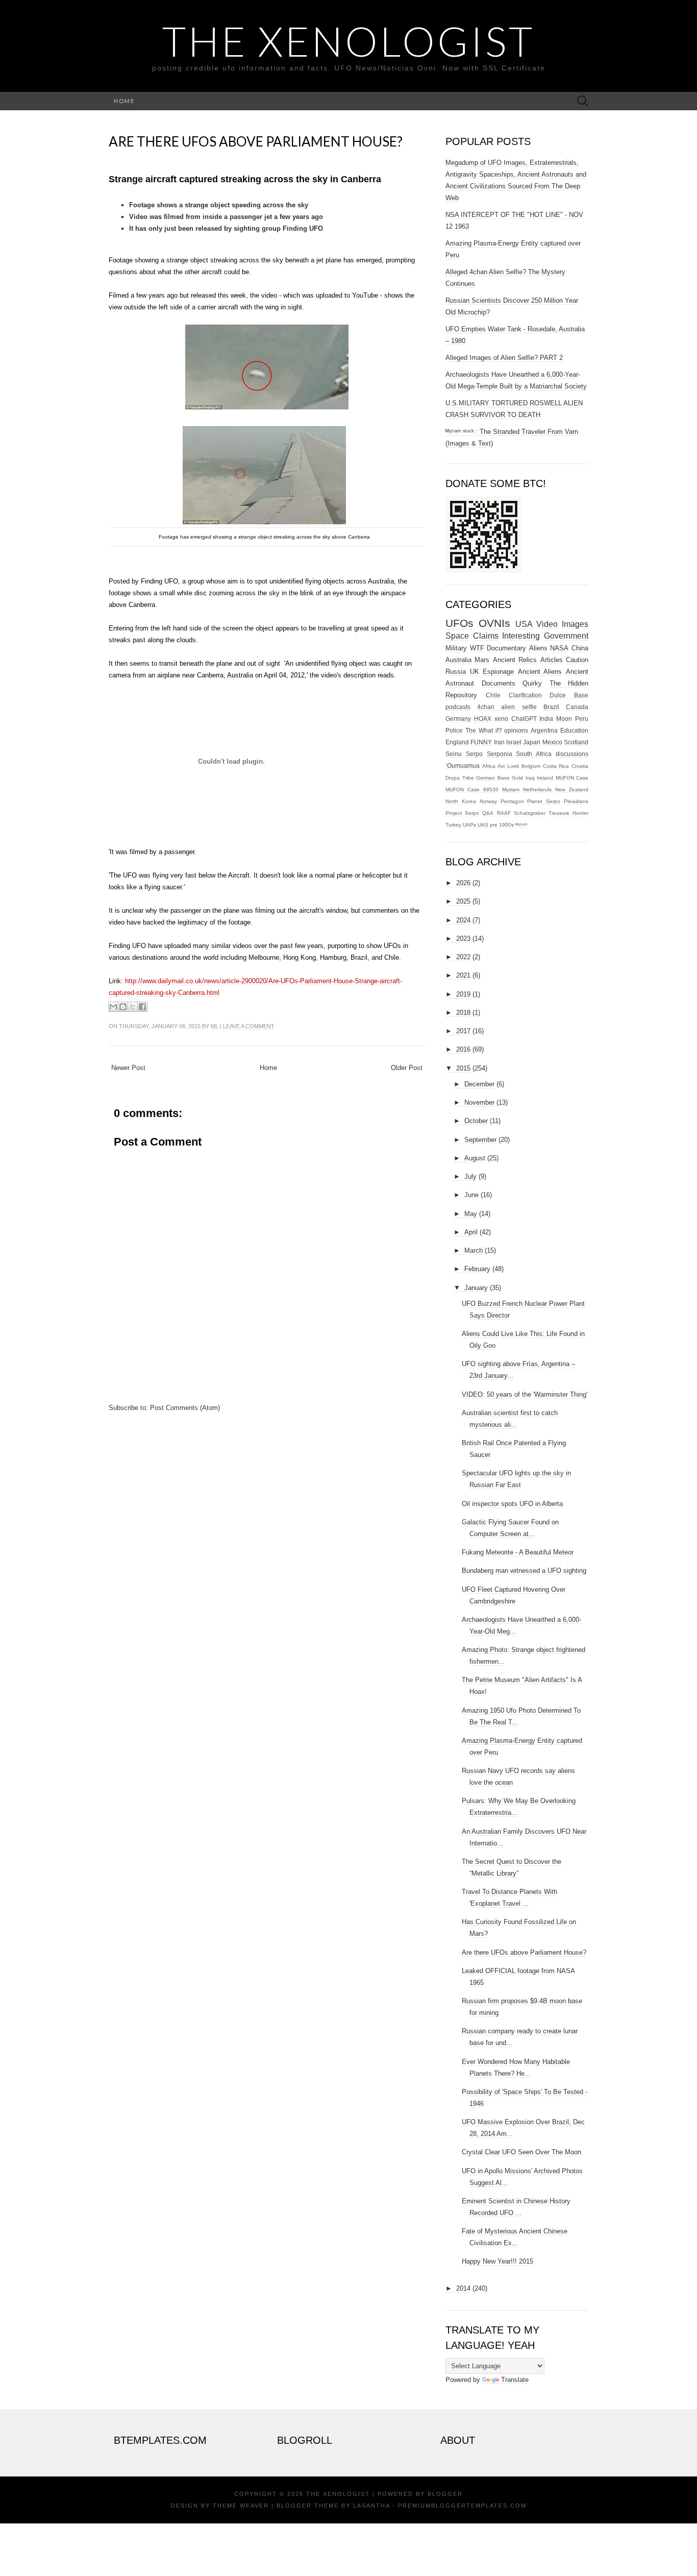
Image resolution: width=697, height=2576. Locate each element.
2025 (463, 901)
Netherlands (537, 789)
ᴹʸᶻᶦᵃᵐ (521, 825)
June (471, 1195)
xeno (501, 719)
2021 (463, 975)
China (580, 648)
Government (566, 636)
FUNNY (481, 742)
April (471, 1232)
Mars (482, 660)
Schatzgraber (530, 813)
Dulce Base (569, 695)
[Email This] (113, 1007)
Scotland (576, 742)
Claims (486, 636)
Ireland (545, 778)
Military (456, 648)
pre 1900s (502, 825)
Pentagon (512, 801)
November (479, 1102)
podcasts (458, 707)
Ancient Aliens (540, 672)
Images (575, 624)
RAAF (504, 813)
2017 (463, 1031)
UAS (483, 825)
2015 (463, 1068)
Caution (577, 660)
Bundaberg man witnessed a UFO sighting (524, 1571)
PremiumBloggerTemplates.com (462, 2506)
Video (547, 624)
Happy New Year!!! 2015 (497, 2261)
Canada (577, 707)
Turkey (453, 825)
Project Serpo (462, 813)
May (471, 1214)
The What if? (484, 730)
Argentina (544, 730)
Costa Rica (556, 766)
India (546, 719)
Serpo (474, 754)
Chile (493, 695)
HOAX (483, 719)
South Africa (534, 754)
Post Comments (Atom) (185, 1408)
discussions (572, 754)
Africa (489, 766)
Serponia (500, 754)
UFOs (459, 623)
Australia (458, 660)
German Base (493, 778)
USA (524, 624)
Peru (582, 719)
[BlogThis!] (123, 1007)
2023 (463, 939)
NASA (559, 648)
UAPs (469, 825)
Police (454, 730)
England (457, 742)
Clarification (525, 695)
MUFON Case (572, 778)
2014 (463, 2288)
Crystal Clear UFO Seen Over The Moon (521, 2152)
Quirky (532, 683)
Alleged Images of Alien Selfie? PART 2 (504, 358)
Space (457, 636)
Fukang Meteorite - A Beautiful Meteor (518, 1552)
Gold (517, 778)
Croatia (580, 766)
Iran (499, 742)
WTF (477, 648)
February (477, 1269)
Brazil (551, 707)
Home (124, 101)
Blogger (445, 2494)
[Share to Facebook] (142, 1007)
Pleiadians (576, 801)
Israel (514, 742)
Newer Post (128, 1068)
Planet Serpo (544, 801)
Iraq (530, 778)
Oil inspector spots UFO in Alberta (512, 1504)
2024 (463, 920)
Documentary (506, 648)
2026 (463, 883)
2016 (463, 1049)
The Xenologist (348, 41)
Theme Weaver (241, 2506)
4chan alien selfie (507, 707)
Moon (564, 719)
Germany (458, 719)
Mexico (552, 742)
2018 (463, 1013)
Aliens (538, 648)
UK (475, 672)
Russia (456, 672)
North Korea (461, 801)
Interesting (521, 636)
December (479, 1084)
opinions (516, 730)
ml (215, 1026)
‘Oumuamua (463, 765)
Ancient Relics (515, 660)
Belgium (531, 766)
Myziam (511, 789)
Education (574, 730)
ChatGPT (524, 719)
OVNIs (494, 623)
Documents (499, 683)
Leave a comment (249, 1026)
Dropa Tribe (460, 778)
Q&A (488, 813)
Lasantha (371, 2506)
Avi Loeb (508, 766)
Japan (532, 742)
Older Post (407, 1068)
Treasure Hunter (568, 813)
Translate (515, 2380)
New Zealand (572, 789)
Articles (552, 660)
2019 (463, 994)
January (476, 1288)
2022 (463, 957)
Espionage (498, 672)
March (474, 1250)
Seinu (454, 754)
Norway (488, 801)
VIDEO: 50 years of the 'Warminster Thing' (525, 1394)
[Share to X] (133, 1007)
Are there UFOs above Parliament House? (256, 141)
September (480, 1140)
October (476, 1121)
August (475, 1158)
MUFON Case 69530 (472, 789)
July (470, 1176)
